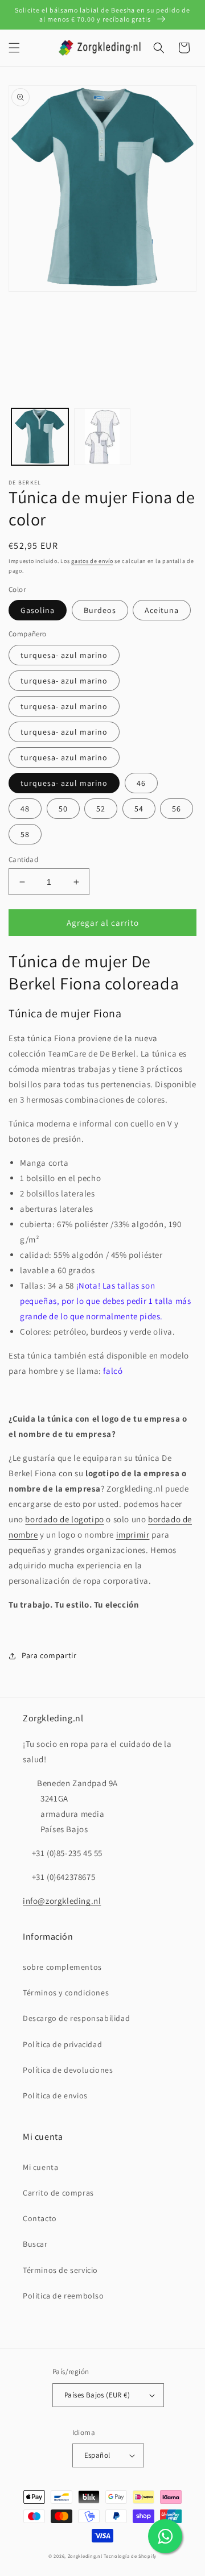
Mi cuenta (40, 2167)
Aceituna (162, 610)
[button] (14, 48)
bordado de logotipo (64, 1519)
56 (177, 809)
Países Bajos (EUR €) (97, 2395)
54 (139, 809)
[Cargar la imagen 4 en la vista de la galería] (102, 437)
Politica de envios (55, 2095)
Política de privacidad (62, 2044)
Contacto (40, 2218)
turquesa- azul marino (64, 655)
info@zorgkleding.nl (62, 1901)
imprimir (133, 1535)
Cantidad (23, 860)
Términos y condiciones (66, 1993)
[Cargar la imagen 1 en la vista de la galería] (40, 437)
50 (63, 809)
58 (25, 834)
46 (141, 783)
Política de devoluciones (68, 2070)
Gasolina (38, 610)
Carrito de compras (58, 2193)
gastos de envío (92, 561)
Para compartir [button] (49, 1655)
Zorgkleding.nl (85, 2556)
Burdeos (100, 610)
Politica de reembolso (63, 2296)
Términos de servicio (60, 2270)
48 (25, 809)
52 (101, 809)
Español (97, 2455)
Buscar (35, 2244)
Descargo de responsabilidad (76, 2018)
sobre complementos (62, 1967)
